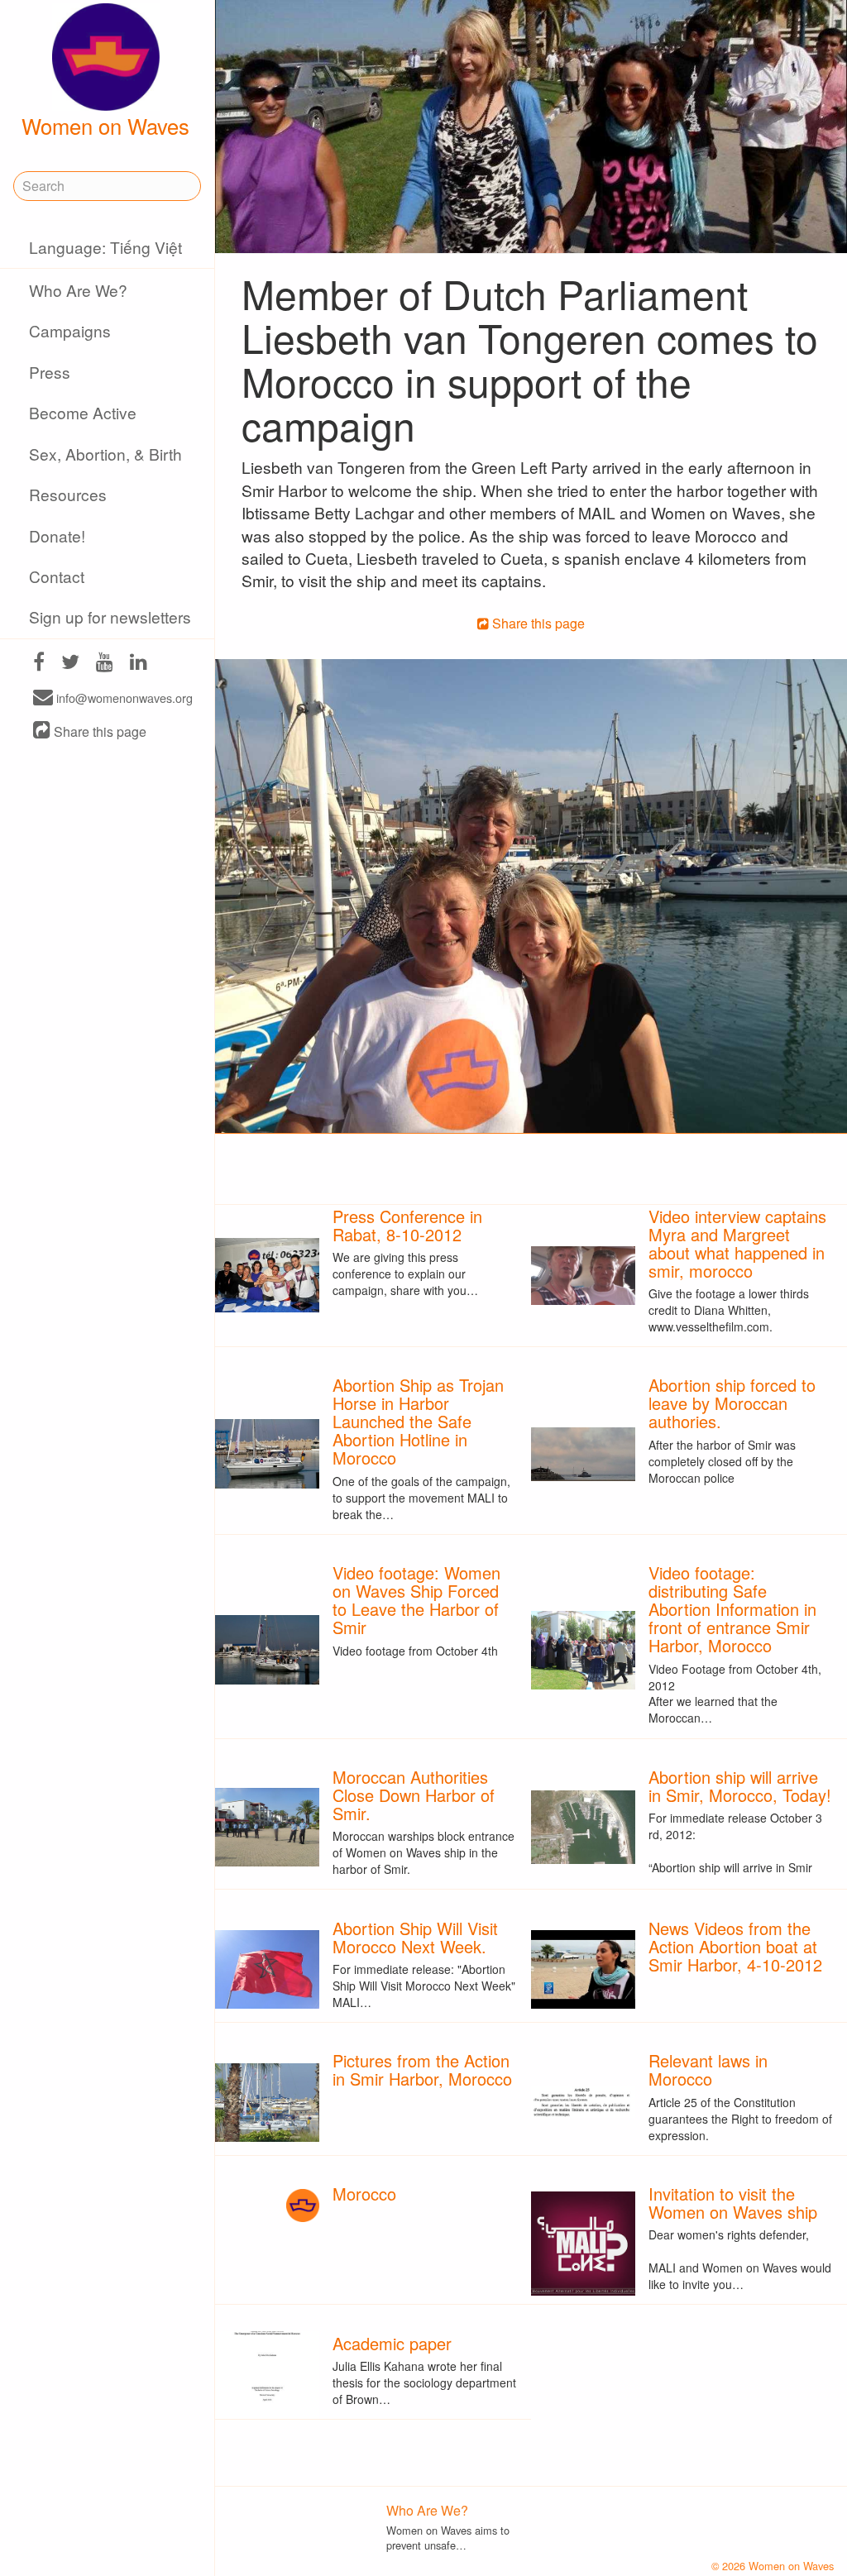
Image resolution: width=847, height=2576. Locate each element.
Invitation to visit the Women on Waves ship (733, 2203)
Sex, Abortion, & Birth (105, 454)
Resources (68, 494)
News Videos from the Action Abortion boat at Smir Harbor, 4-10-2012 (735, 1946)
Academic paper (392, 2343)
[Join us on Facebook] (39, 664)
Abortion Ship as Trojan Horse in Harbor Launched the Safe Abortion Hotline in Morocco (418, 1421)
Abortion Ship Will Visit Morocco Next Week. (415, 1937)
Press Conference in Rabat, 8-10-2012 (407, 1225)
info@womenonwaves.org (123, 698)
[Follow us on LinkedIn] (139, 664)
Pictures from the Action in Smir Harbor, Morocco (422, 2069)
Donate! (57, 535)
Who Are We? (78, 290)
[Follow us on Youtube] (105, 664)
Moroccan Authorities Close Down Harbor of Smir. (414, 1795)
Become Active (83, 412)
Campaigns (70, 330)
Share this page (98, 731)
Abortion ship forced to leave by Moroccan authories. (732, 1403)
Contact (57, 576)
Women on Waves (105, 126)
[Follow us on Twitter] (70, 664)
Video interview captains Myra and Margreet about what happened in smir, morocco (737, 1243)
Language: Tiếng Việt (105, 247)
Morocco (364, 2194)
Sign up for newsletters (110, 617)
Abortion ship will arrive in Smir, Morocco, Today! (740, 1786)
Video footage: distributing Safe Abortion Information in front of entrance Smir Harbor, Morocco (732, 1609)
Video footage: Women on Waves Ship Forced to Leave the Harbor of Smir (416, 1600)
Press (50, 372)
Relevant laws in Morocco (708, 2069)
